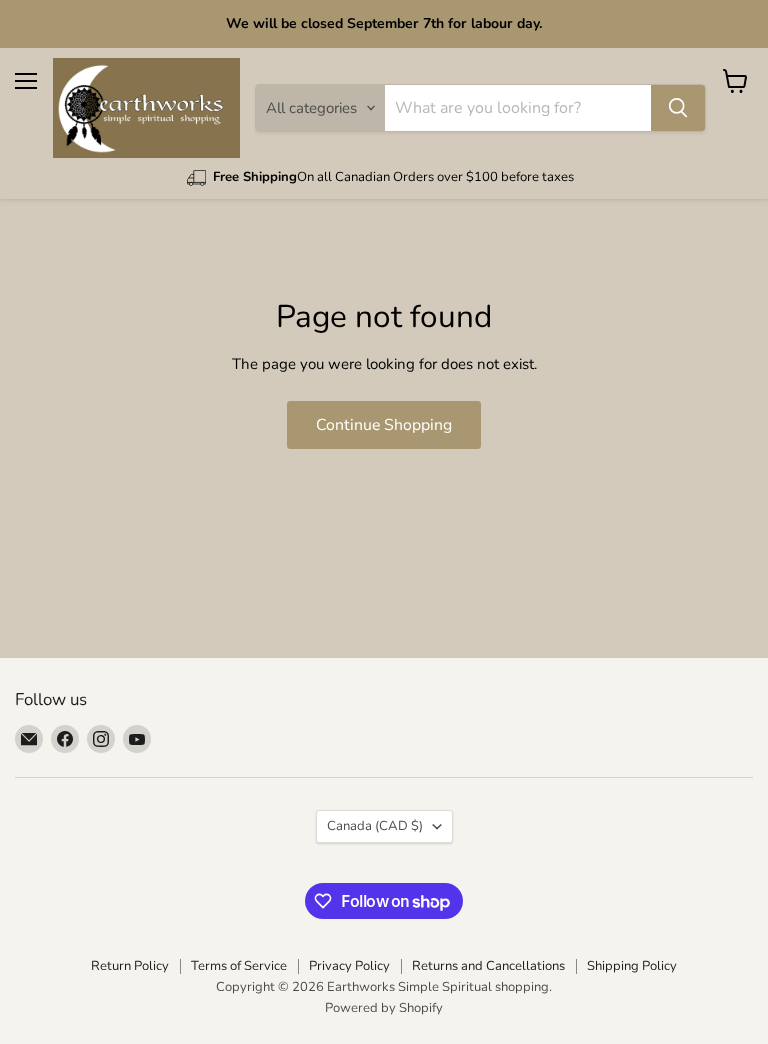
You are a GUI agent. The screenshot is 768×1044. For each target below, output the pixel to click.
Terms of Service (239, 966)
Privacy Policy (349, 966)
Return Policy (130, 966)
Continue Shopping (384, 425)
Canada (375, 826)
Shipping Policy (632, 966)
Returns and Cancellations (488, 966)
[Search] (678, 108)
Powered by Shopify (384, 1008)
